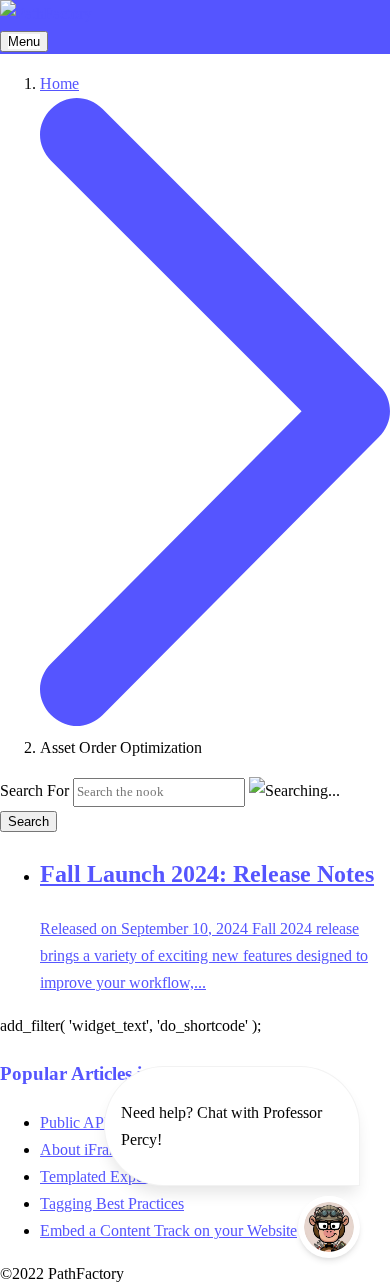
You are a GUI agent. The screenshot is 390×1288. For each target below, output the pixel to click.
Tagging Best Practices (112, 1203)
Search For (34, 790)
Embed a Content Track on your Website (168, 1230)
